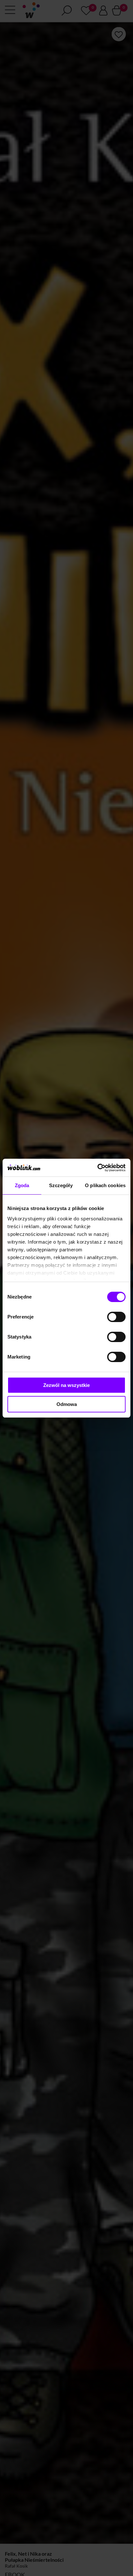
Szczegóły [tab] (61, 1185)
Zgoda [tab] (22, 1185)
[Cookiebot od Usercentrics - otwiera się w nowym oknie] (97, 1168)
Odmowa (67, 1404)
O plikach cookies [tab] (105, 1185)
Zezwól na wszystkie (66, 1385)
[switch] (116, 1317)
